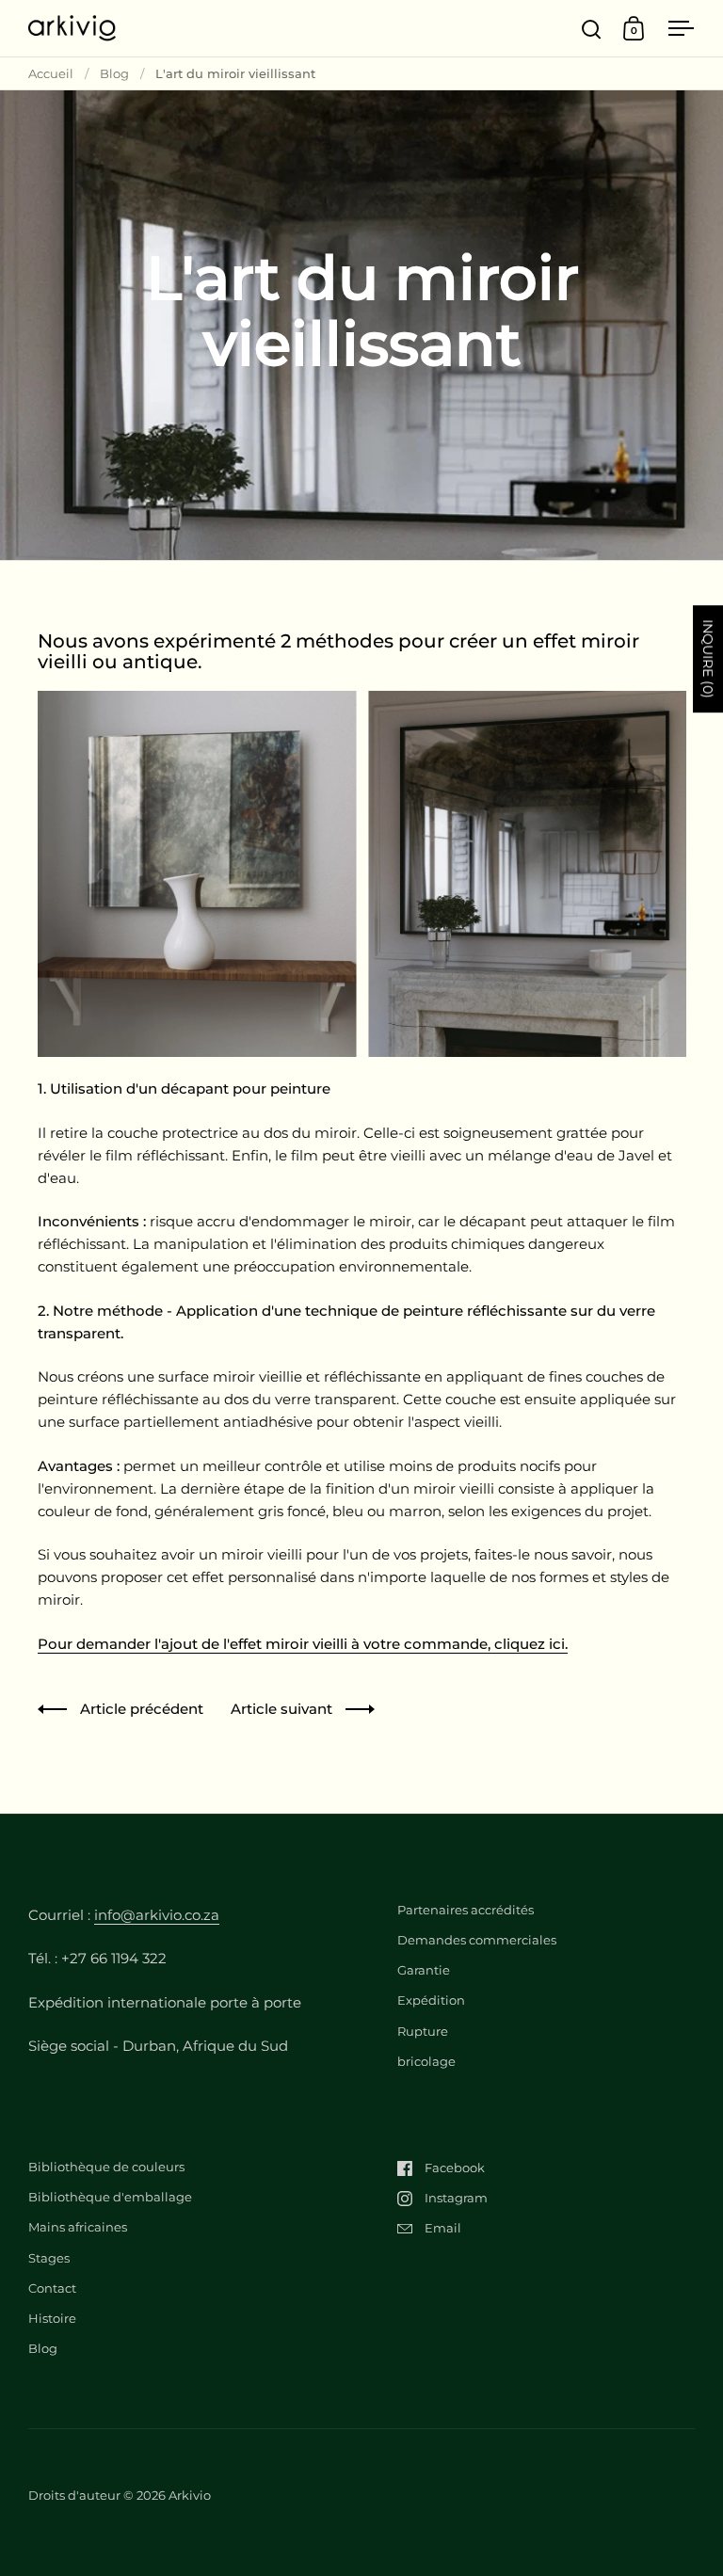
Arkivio (190, 2495)
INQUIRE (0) (708, 659)
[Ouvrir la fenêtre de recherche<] (592, 29)
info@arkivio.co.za (157, 1915)
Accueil (51, 73)
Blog (114, 73)
